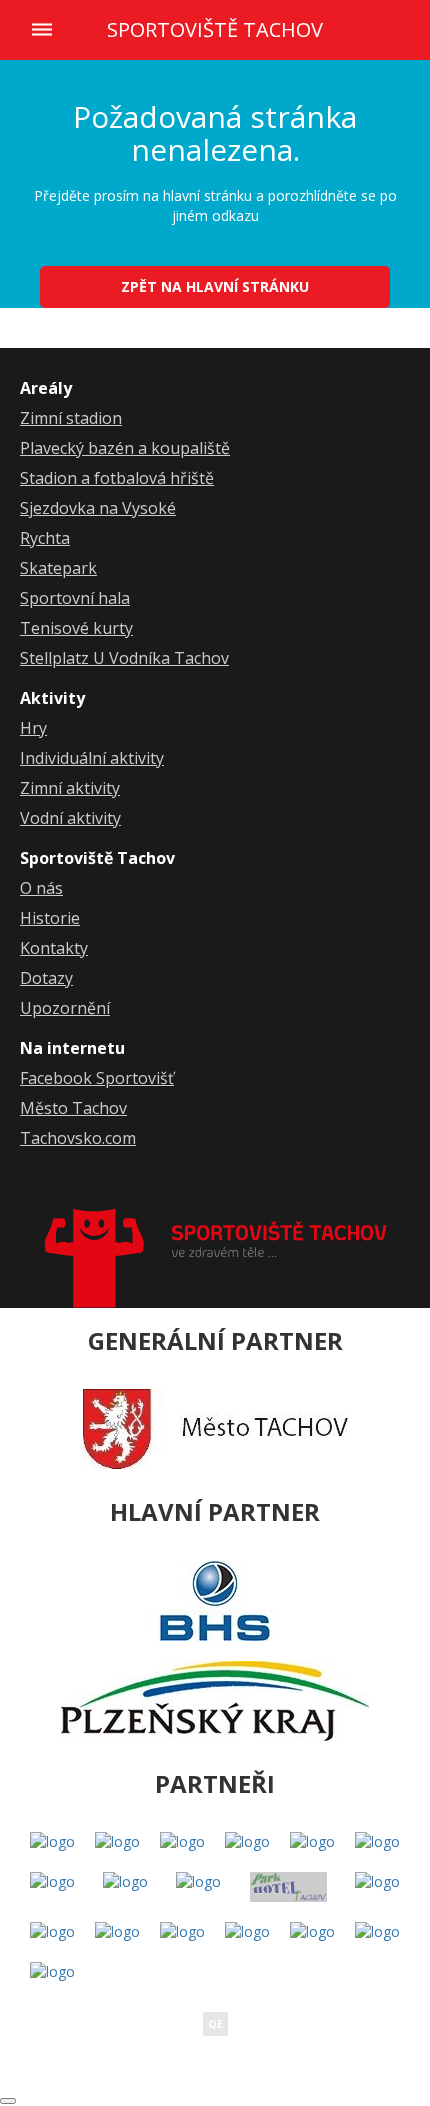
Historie (50, 918)
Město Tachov (73, 1108)
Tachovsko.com (78, 1138)
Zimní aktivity (70, 788)
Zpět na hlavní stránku (215, 286)
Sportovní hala (75, 598)
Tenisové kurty (76, 628)
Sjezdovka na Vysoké (98, 508)
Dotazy (46, 978)
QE (215, 2024)
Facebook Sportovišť (97, 1078)
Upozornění (65, 1008)
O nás (41, 888)
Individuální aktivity (92, 758)
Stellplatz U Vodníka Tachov (124, 658)
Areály (46, 388)
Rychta (45, 538)
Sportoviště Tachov (215, 30)
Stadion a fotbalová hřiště (117, 478)
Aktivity (52, 698)
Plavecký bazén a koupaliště (125, 448)
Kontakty (54, 948)
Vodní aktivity (70, 818)
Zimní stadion (71, 418)
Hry (33, 728)
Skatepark (58, 568)
